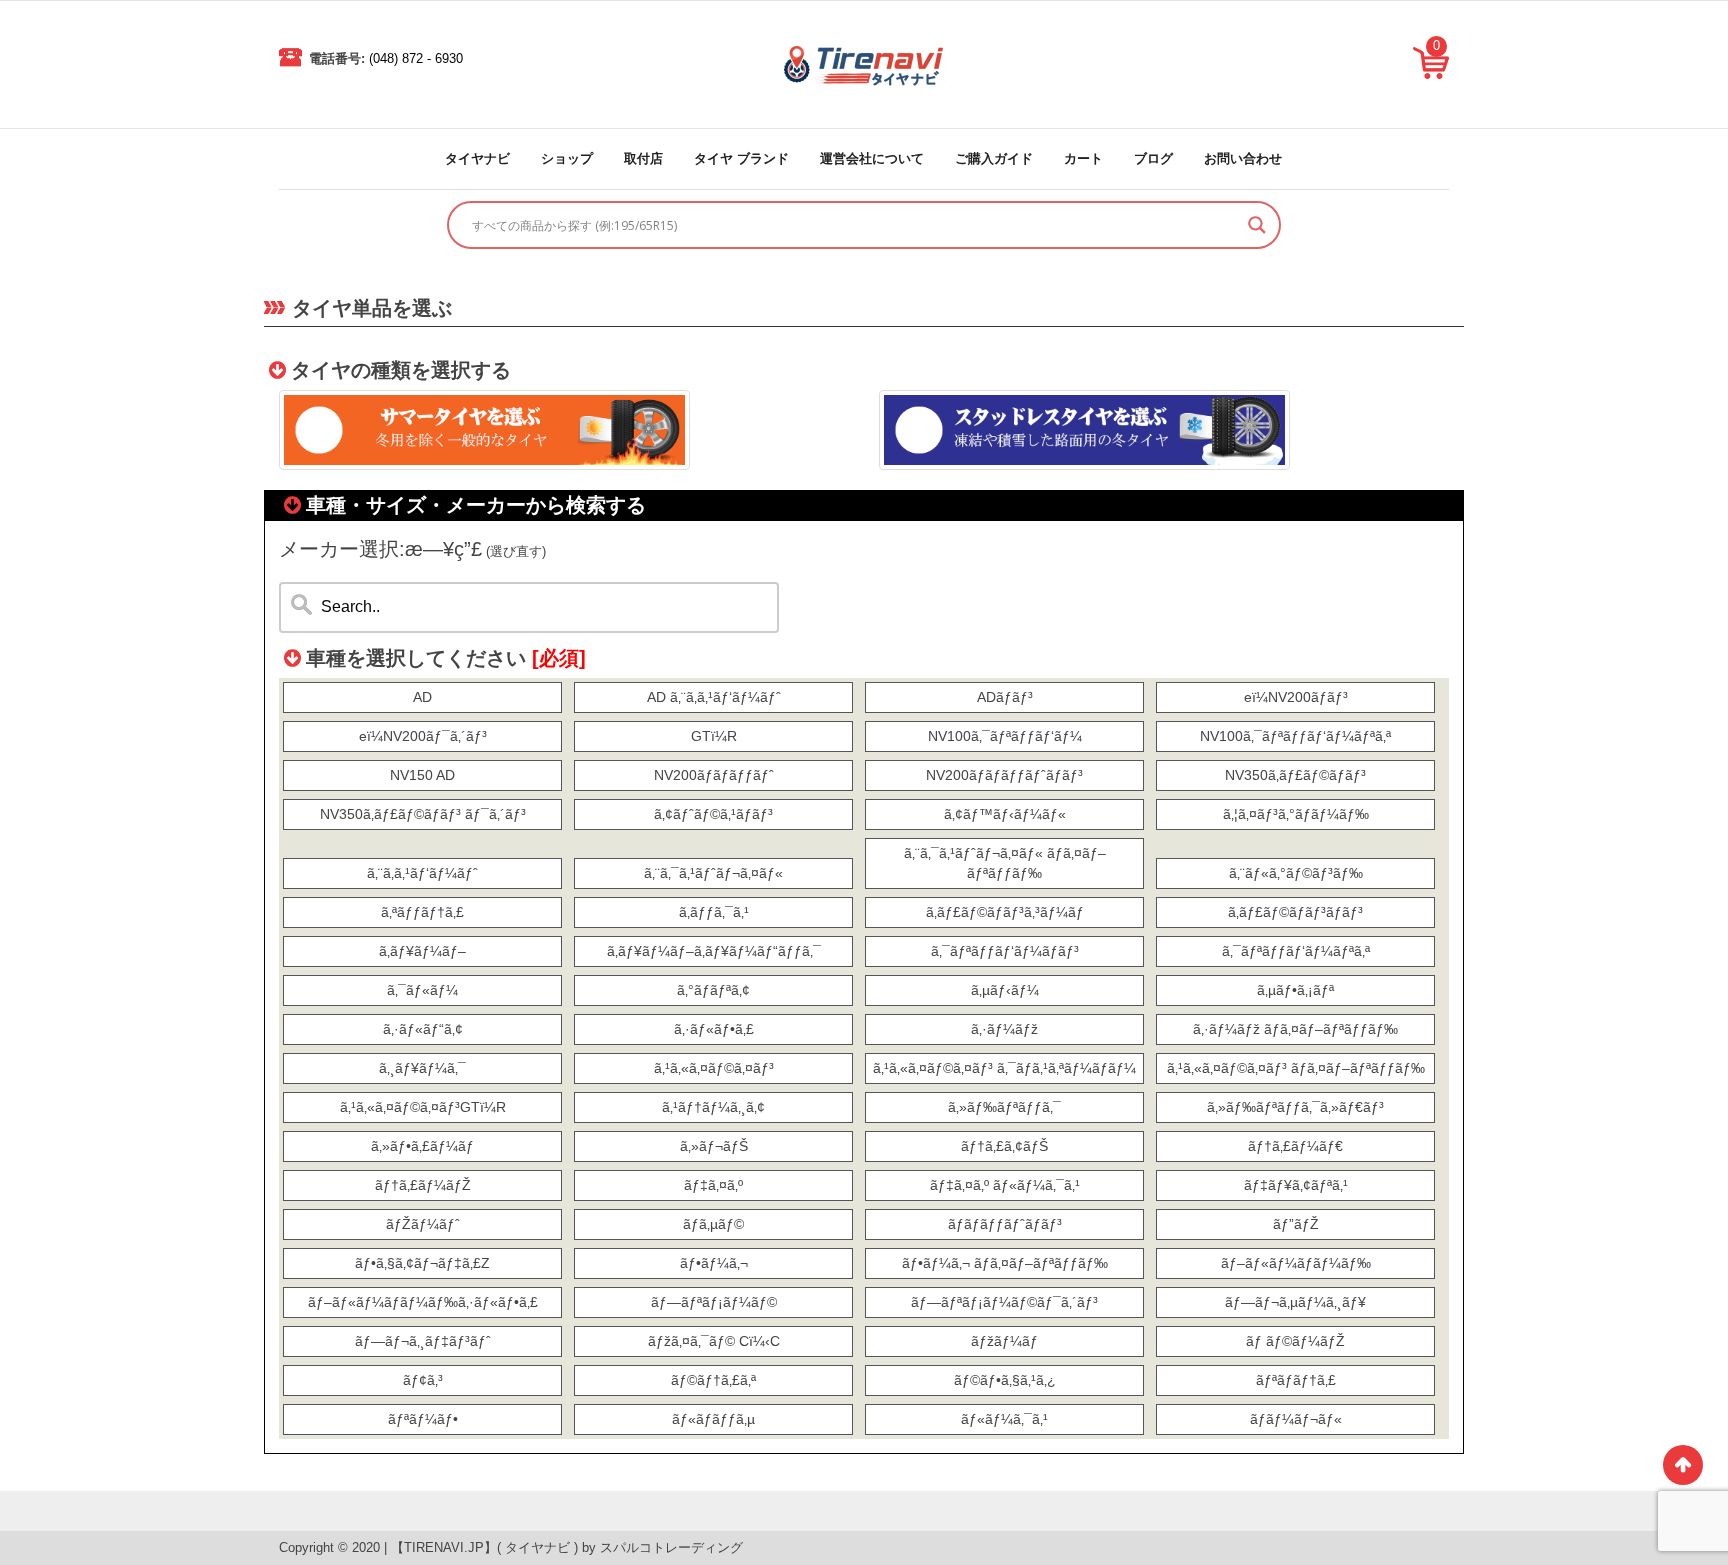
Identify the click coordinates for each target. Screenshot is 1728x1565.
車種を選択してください (446, 658)
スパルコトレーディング (671, 1547)
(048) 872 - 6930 (416, 58)
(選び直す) (516, 551)
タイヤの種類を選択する (401, 370)
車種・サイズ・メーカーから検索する (476, 505)
